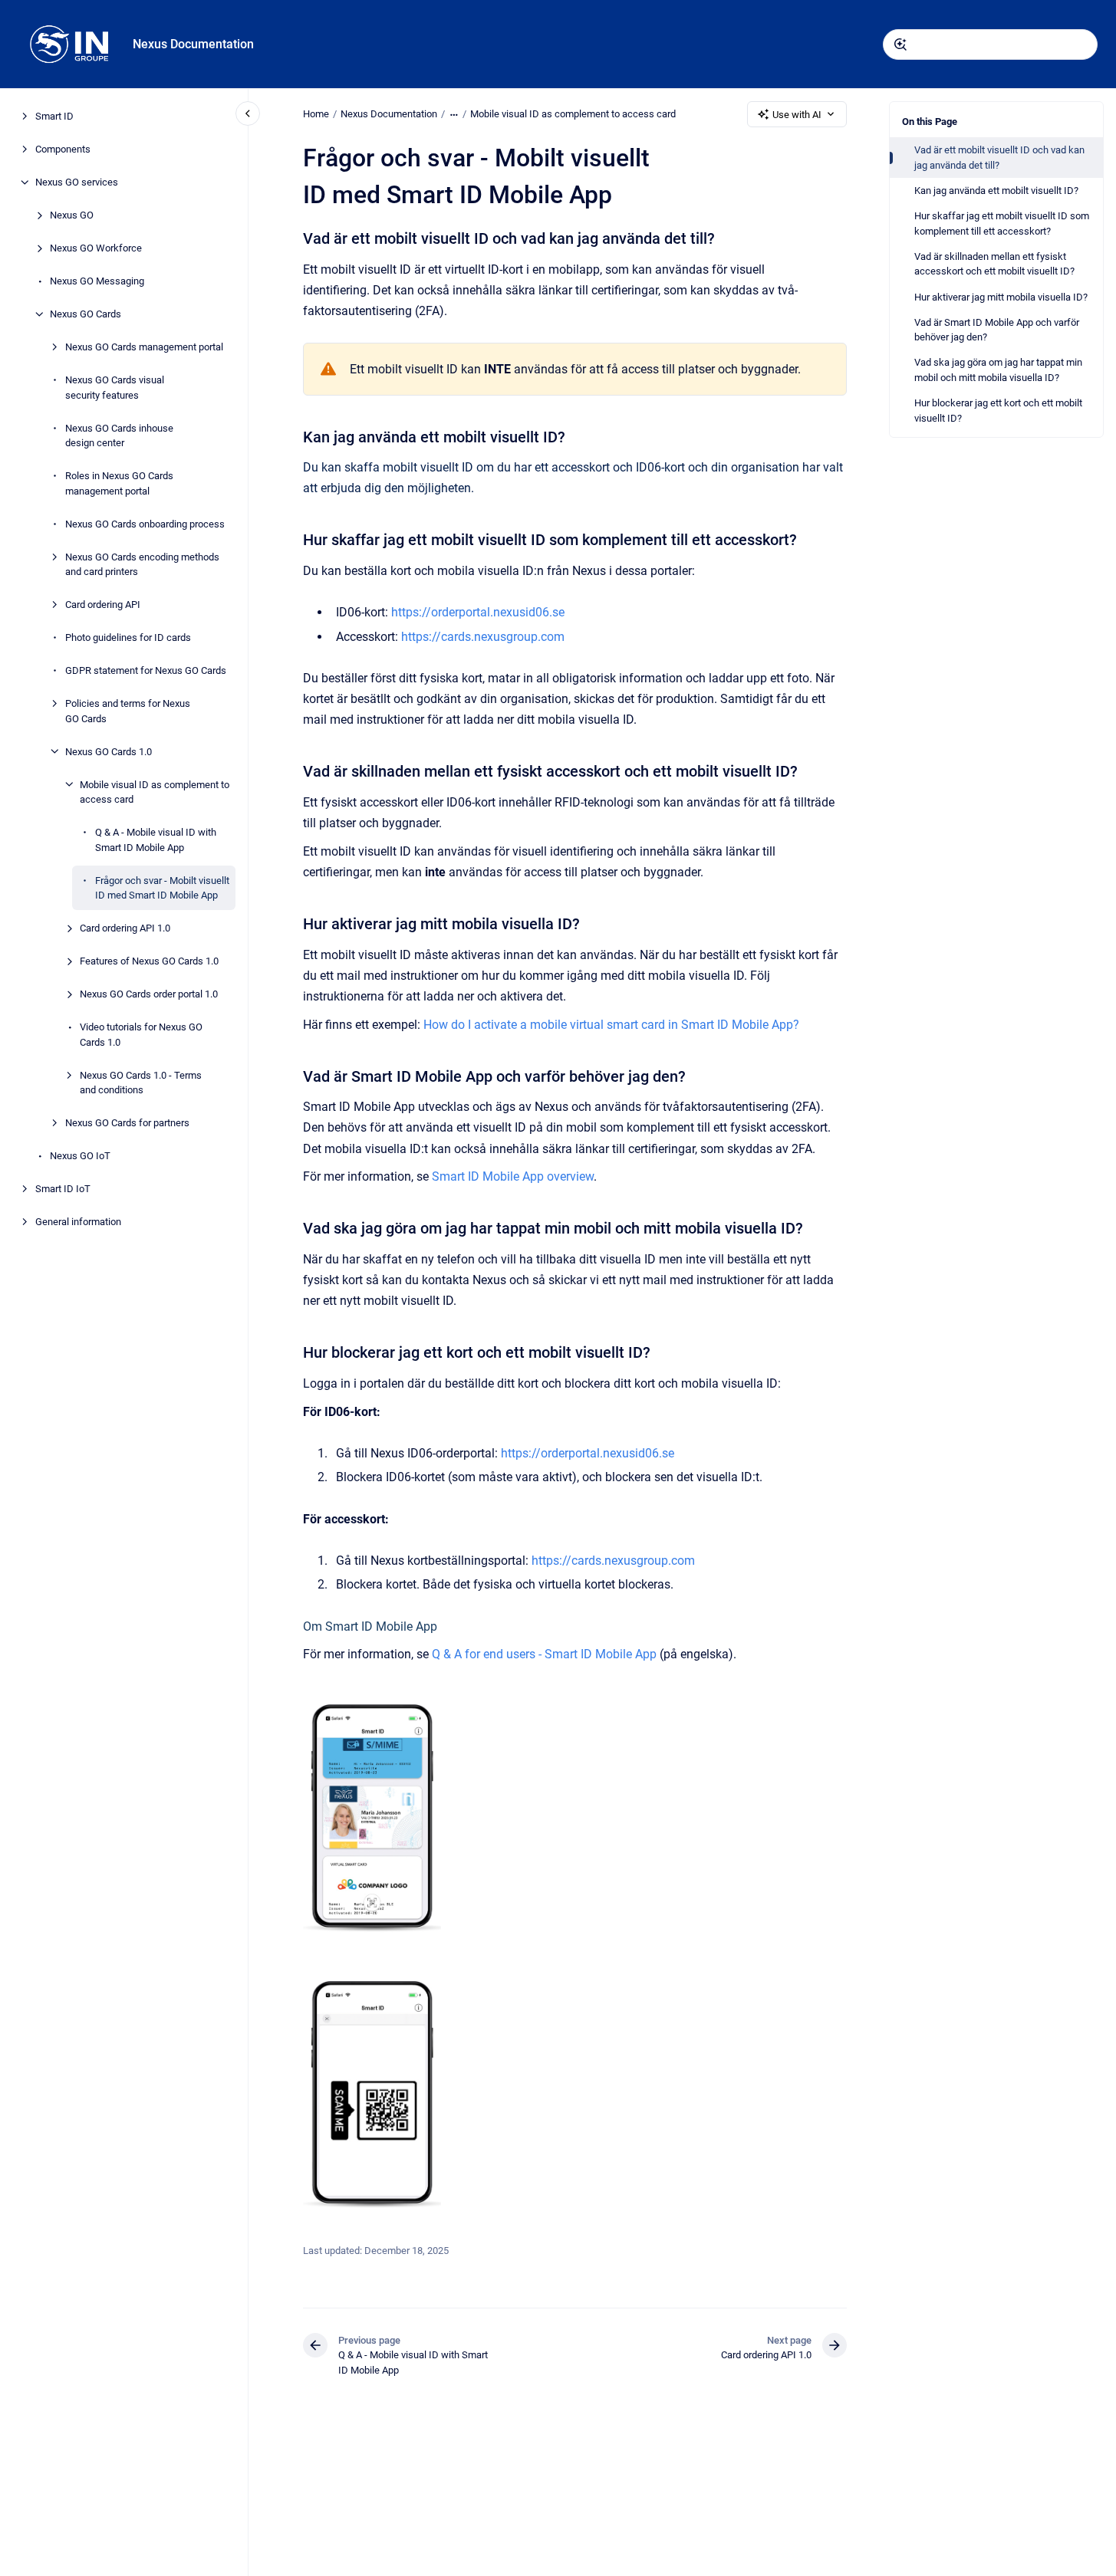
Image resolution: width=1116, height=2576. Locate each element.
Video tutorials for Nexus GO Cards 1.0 (141, 1035)
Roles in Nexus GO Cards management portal (119, 483)
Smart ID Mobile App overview (513, 1176)
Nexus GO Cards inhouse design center (119, 435)
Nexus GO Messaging (97, 281)
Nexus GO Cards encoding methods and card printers (142, 564)
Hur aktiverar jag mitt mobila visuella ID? (1001, 297)
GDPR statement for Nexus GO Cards (146, 670)
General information (78, 1222)
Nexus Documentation (193, 44)
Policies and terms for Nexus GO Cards (128, 711)
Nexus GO (72, 215)
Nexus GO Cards (86, 314)
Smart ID (54, 116)
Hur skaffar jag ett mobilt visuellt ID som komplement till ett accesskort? (1002, 223)
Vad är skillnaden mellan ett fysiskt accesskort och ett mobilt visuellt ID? (994, 264)
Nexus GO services (77, 182)
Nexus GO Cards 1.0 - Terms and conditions (141, 1082)
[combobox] (990, 44)
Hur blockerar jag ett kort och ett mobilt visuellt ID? (998, 411)
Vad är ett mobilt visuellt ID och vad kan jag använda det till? (999, 158)
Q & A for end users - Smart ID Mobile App (544, 1654)
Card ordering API (103, 605)
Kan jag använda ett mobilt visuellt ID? (996, 191)
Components (63, 149)
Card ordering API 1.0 (125, 928)
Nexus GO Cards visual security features (115, 388)
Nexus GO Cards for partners (127, 1123)
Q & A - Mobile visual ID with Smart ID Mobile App (156, 840)
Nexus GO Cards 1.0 (109, 751)
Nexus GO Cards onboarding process (145, 523)
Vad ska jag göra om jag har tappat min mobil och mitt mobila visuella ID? (998, 370)
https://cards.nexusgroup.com (483, 637)
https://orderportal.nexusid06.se (478, 612)
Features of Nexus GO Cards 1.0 (149, 961)
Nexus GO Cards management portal (144, 347)
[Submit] (900, 44)
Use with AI (797, 115)
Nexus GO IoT (80, 1156)
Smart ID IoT (63, 1189)
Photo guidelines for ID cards (128, 637)
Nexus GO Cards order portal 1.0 (149, 994)
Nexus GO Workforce (96, 248)
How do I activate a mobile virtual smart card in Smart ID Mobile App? (611, 1025)
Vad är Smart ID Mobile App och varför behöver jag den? (997, 330)
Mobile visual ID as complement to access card (155, 792)
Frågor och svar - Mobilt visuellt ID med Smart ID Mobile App (162, 887)
